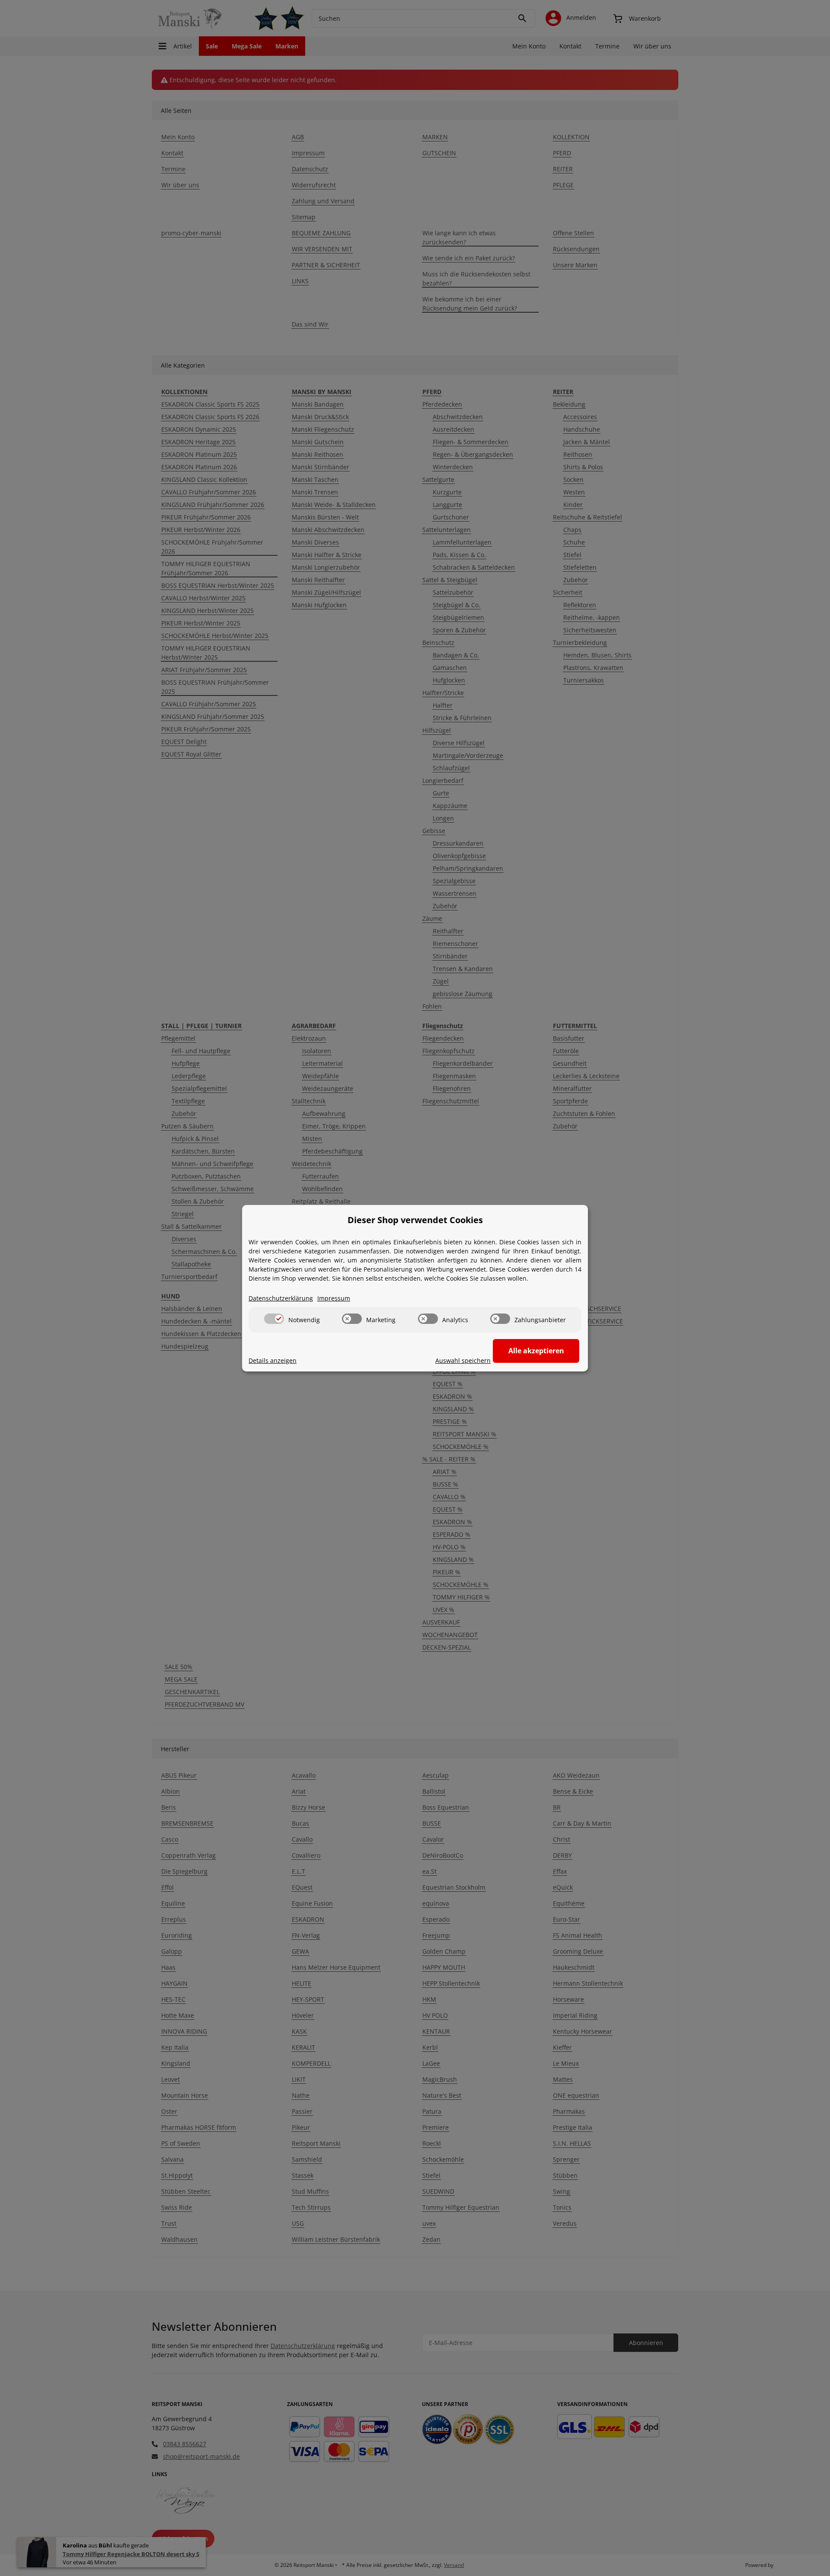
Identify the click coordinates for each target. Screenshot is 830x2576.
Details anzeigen (273, 1360)
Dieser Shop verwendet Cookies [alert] (415, 1220)
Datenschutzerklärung (281, 1298)
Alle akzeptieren (536, 1351)
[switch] (274, 1319)
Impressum (334, 1298)
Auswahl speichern (463, 1360)
